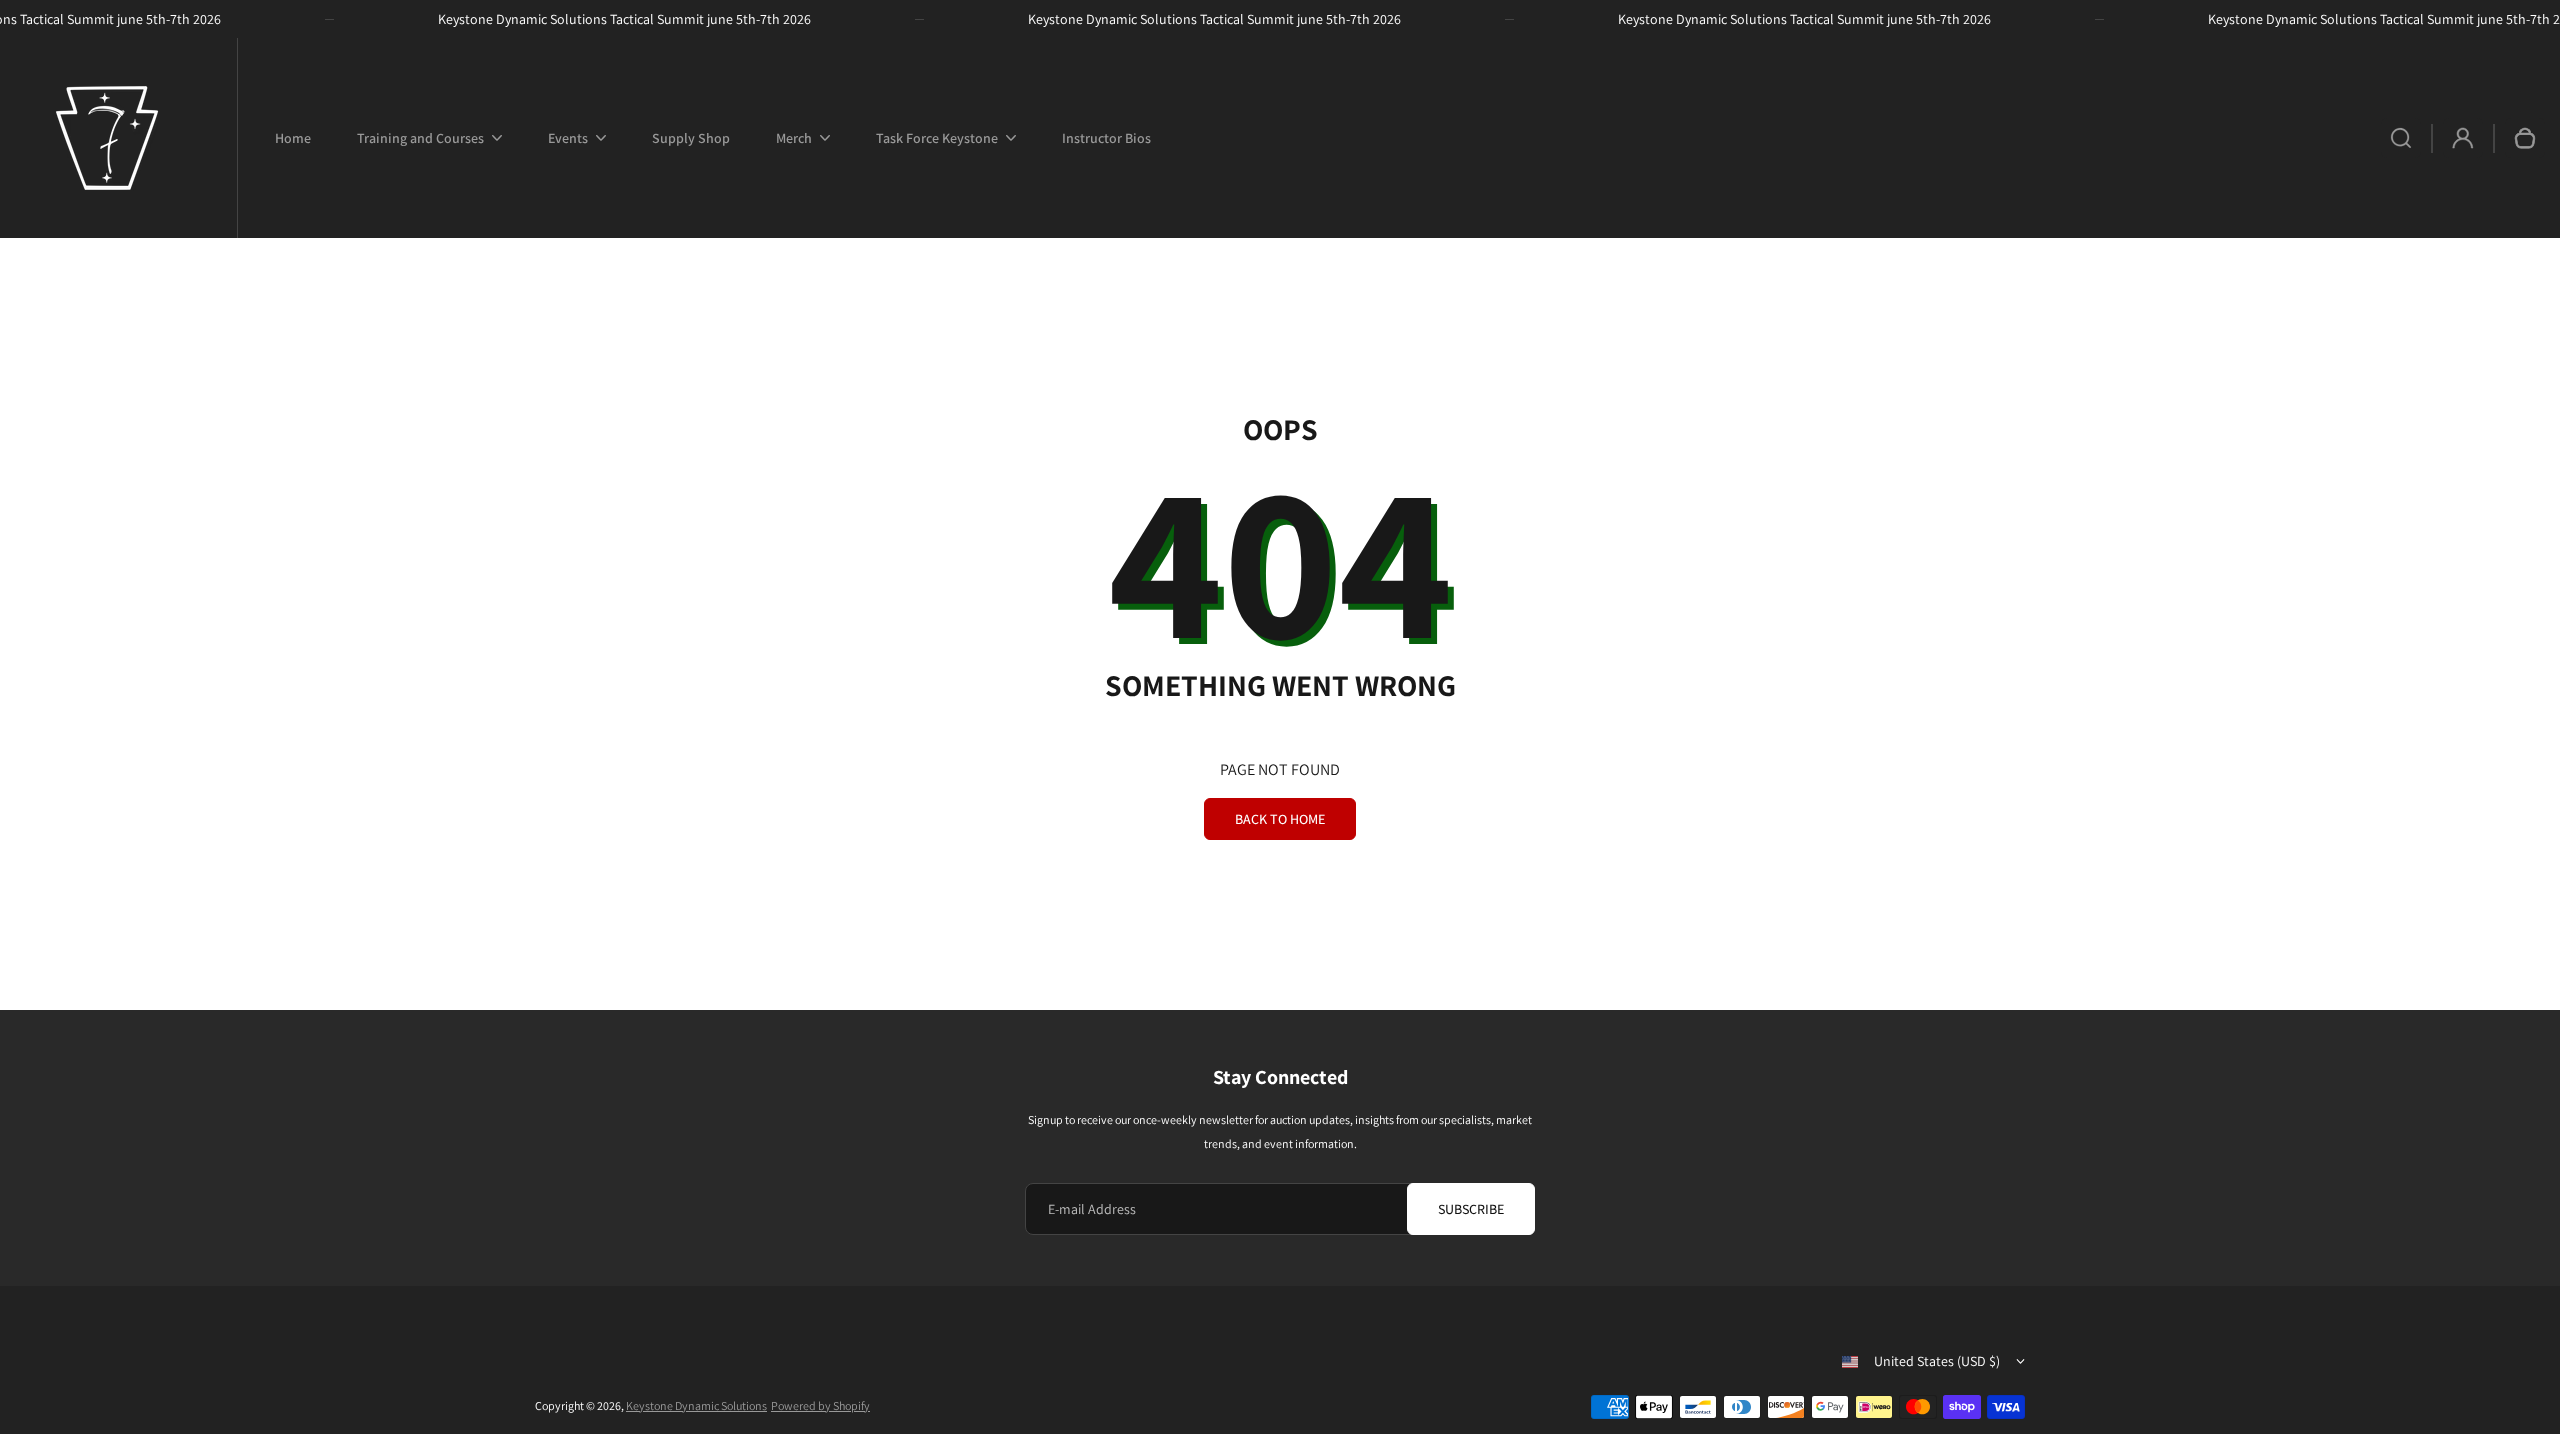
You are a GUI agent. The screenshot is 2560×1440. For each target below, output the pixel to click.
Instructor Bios (1106, 138)
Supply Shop (691, 138)
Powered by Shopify (820, 1405)
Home (293, 138)
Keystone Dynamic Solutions (696, 1405)
